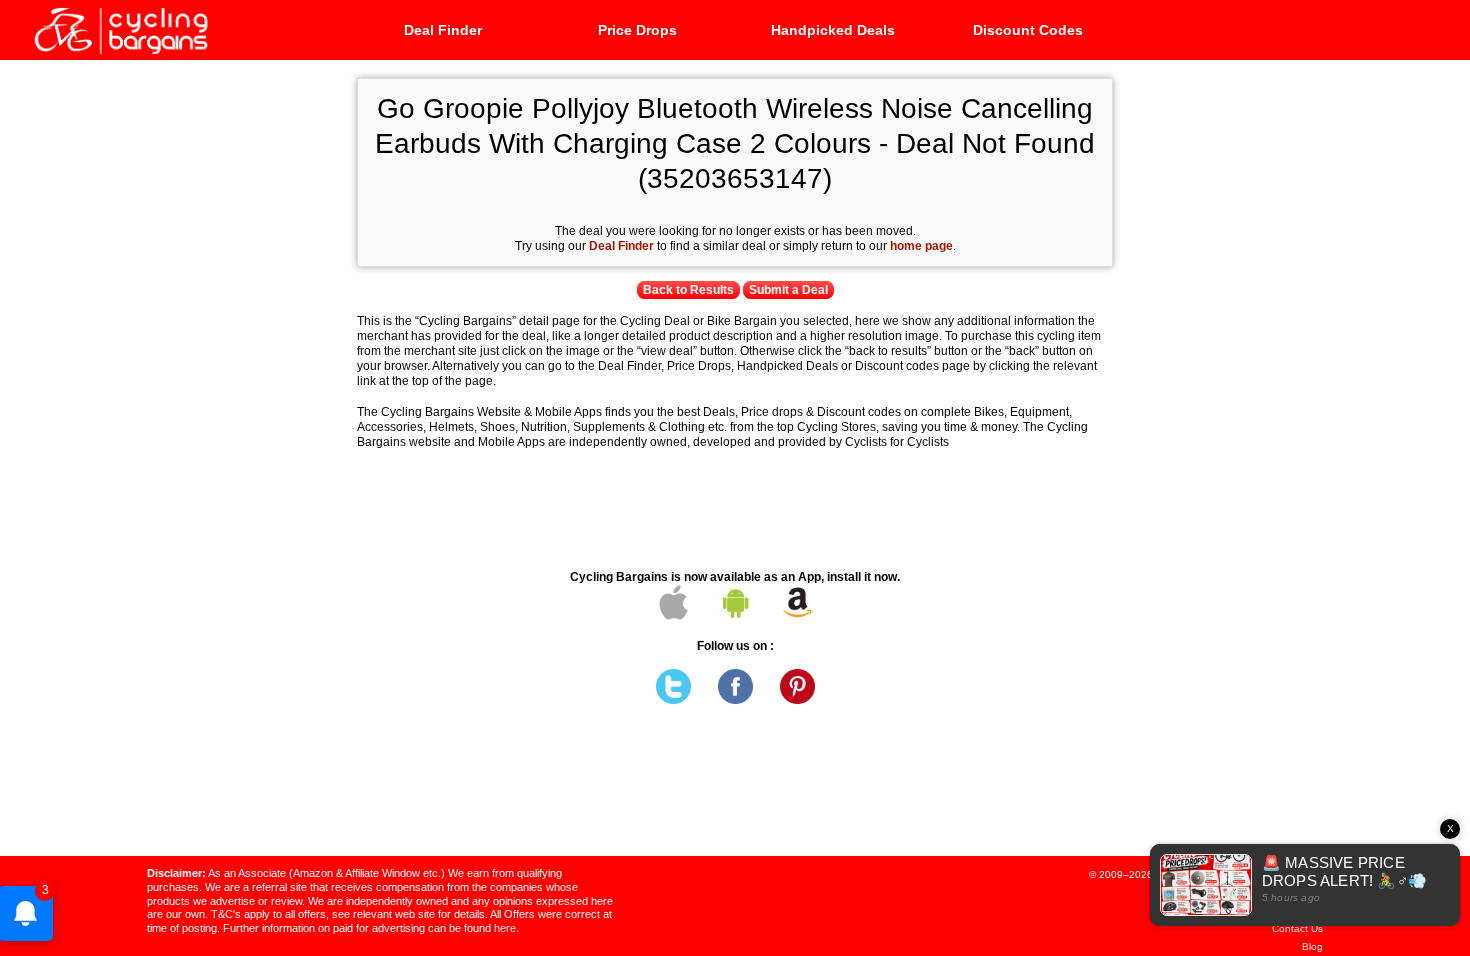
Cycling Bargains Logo (120, 29)
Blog (1312, 946)
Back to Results (688, 290)
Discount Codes (1028, 30)
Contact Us (1297, 928)
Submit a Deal (788, 290)
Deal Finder (443, 30)
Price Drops (637, 30)
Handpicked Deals (833, 30)
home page (921, 246)
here (505, 928)
